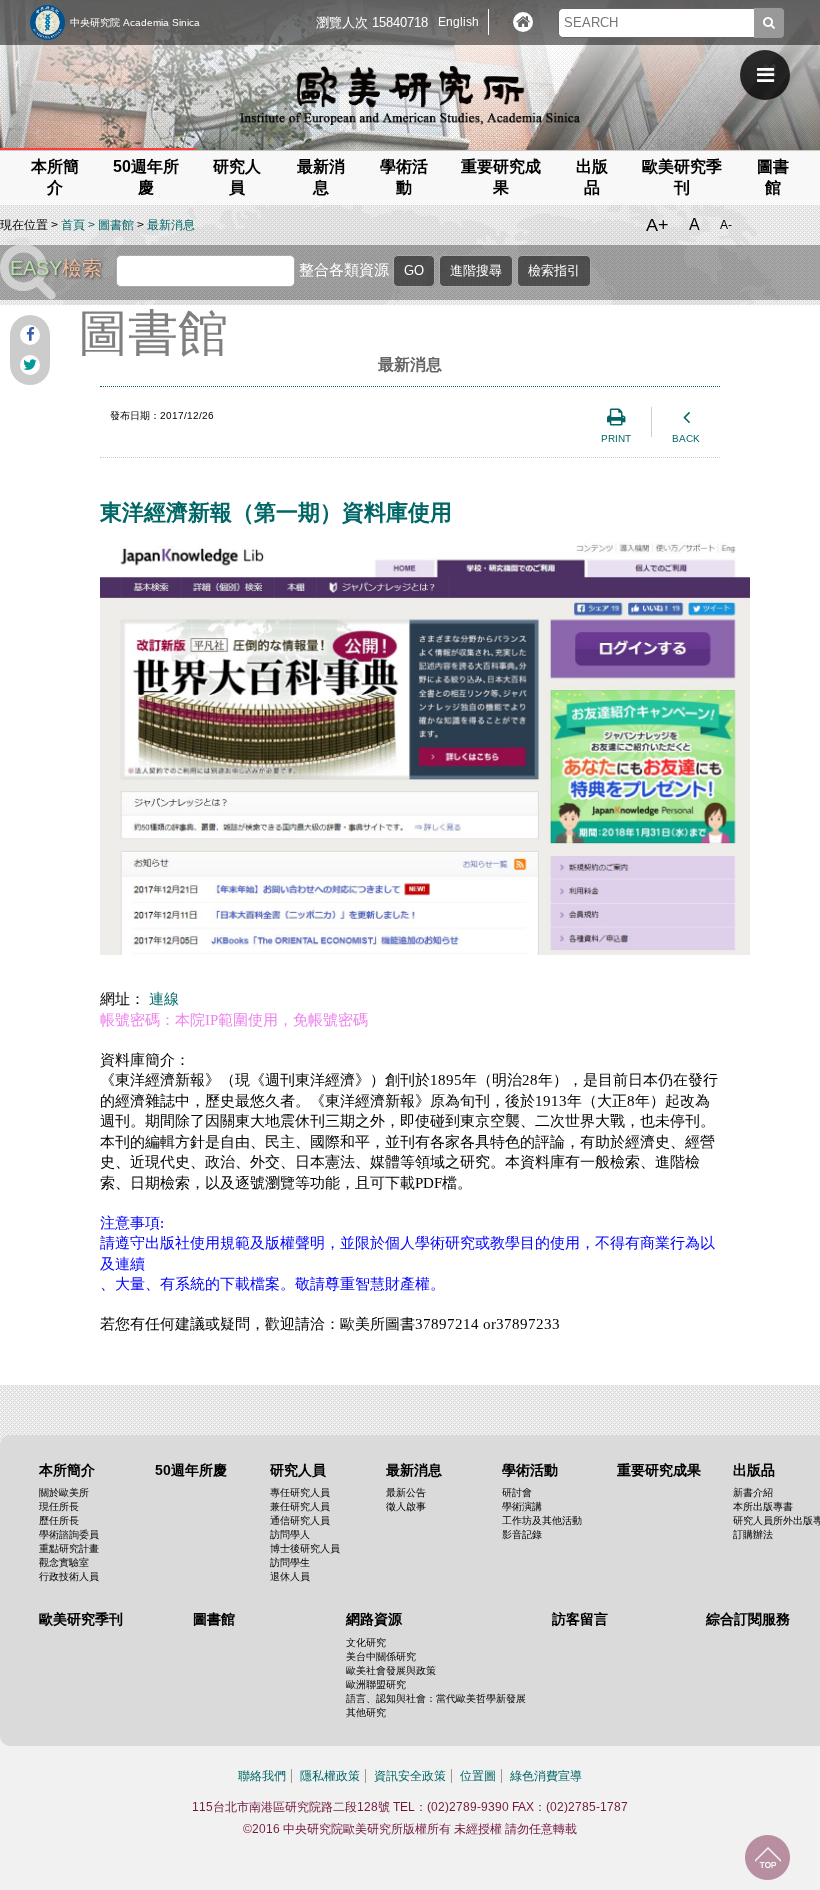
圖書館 (116, 225)
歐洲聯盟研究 (376, 1684)
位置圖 (478, 1776)
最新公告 (406, 1492)
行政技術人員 (69, 1576)
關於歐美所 (64, 1492)
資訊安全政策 (410, 1776)
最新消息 (171, 225)
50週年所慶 (191, 1470)
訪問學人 (290, 1534)
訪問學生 (290, 1562)
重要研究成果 (659, 1470)
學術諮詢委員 (69, 1534)
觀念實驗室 (64, 1562)
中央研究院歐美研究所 (410, 95)
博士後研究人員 (305, 1548)
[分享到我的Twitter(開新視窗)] (30, 365)
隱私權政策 (330, 1776)
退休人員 (290, 1576)
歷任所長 (59, 1520)
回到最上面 (767, 1857)
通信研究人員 (300, 1520)
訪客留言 (580, 1619)
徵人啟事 (406, 1506)
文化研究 (366, 1642)
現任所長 (59, 1506)
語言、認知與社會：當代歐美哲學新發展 (436, 1698)
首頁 (73, 225)
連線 (164, 999)
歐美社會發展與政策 (391, 1670)
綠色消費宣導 (546, 1776)
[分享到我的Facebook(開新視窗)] (30, 335)
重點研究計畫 (69, 1548)
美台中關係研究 (381, 1656)
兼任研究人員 (300, 1506)
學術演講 (522, 1506)
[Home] (523, 22)
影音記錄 (522, 1534)
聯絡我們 (262, 1776)
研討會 (517, 1492)
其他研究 (366, 1712)
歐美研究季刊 (81, 1619)
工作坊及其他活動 (542, 1520)
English (458, 22)
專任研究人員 (300, 1492)
